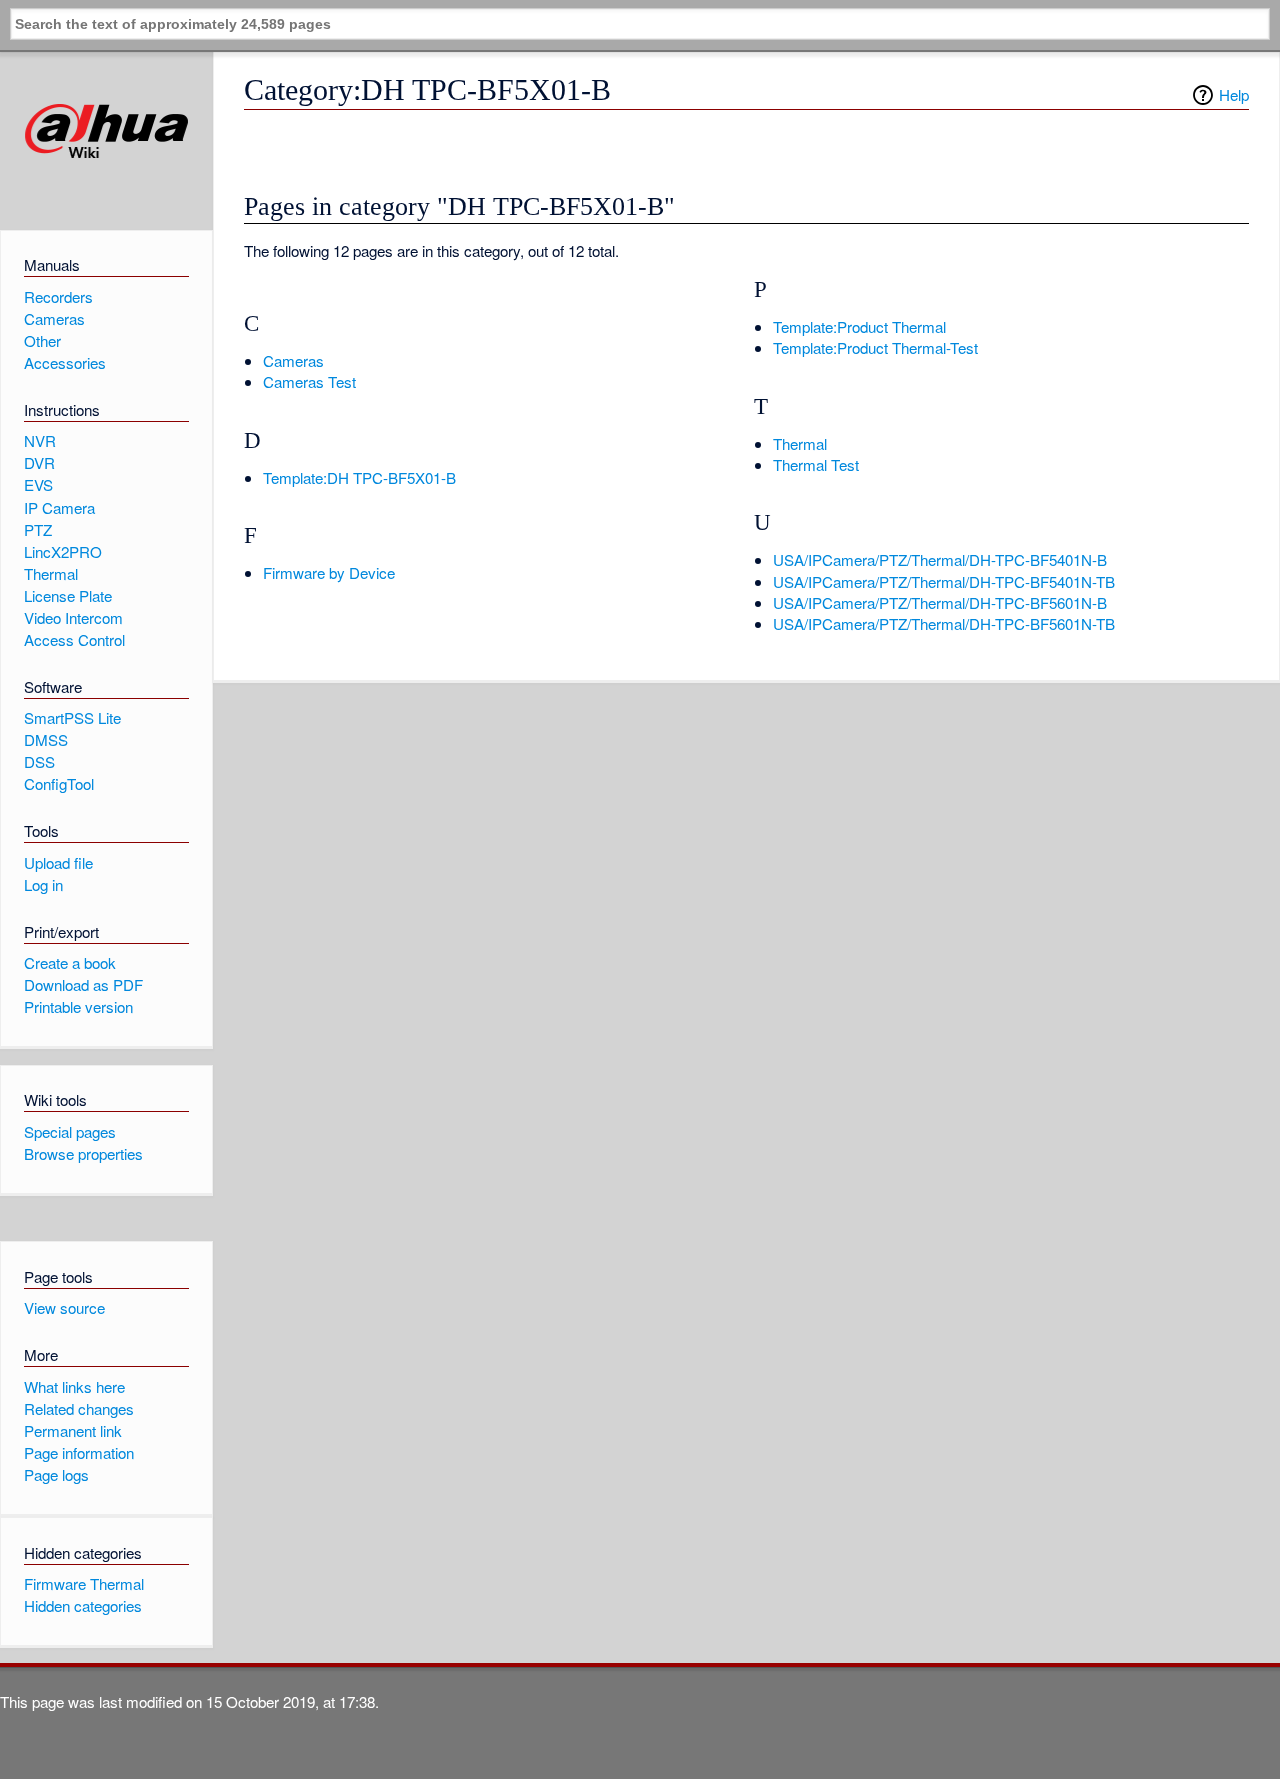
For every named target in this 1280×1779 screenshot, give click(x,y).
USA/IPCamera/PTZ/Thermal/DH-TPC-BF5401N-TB (944, 581)
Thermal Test (816, 464)
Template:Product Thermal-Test (875, 347)
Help (1234, 94)
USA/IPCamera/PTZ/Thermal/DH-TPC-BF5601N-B (940, 602)
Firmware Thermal (84, 1583)
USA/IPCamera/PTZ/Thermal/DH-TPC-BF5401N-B (940, 559)
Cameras (293, 360)
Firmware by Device (329, 572)
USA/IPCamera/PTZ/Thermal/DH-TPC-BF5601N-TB (944, 623)
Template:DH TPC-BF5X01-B (359, 477)
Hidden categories (83, 1605)
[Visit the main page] (106, 131)
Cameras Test (309, 381)
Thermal (800, 443)
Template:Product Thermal (859, 326)
